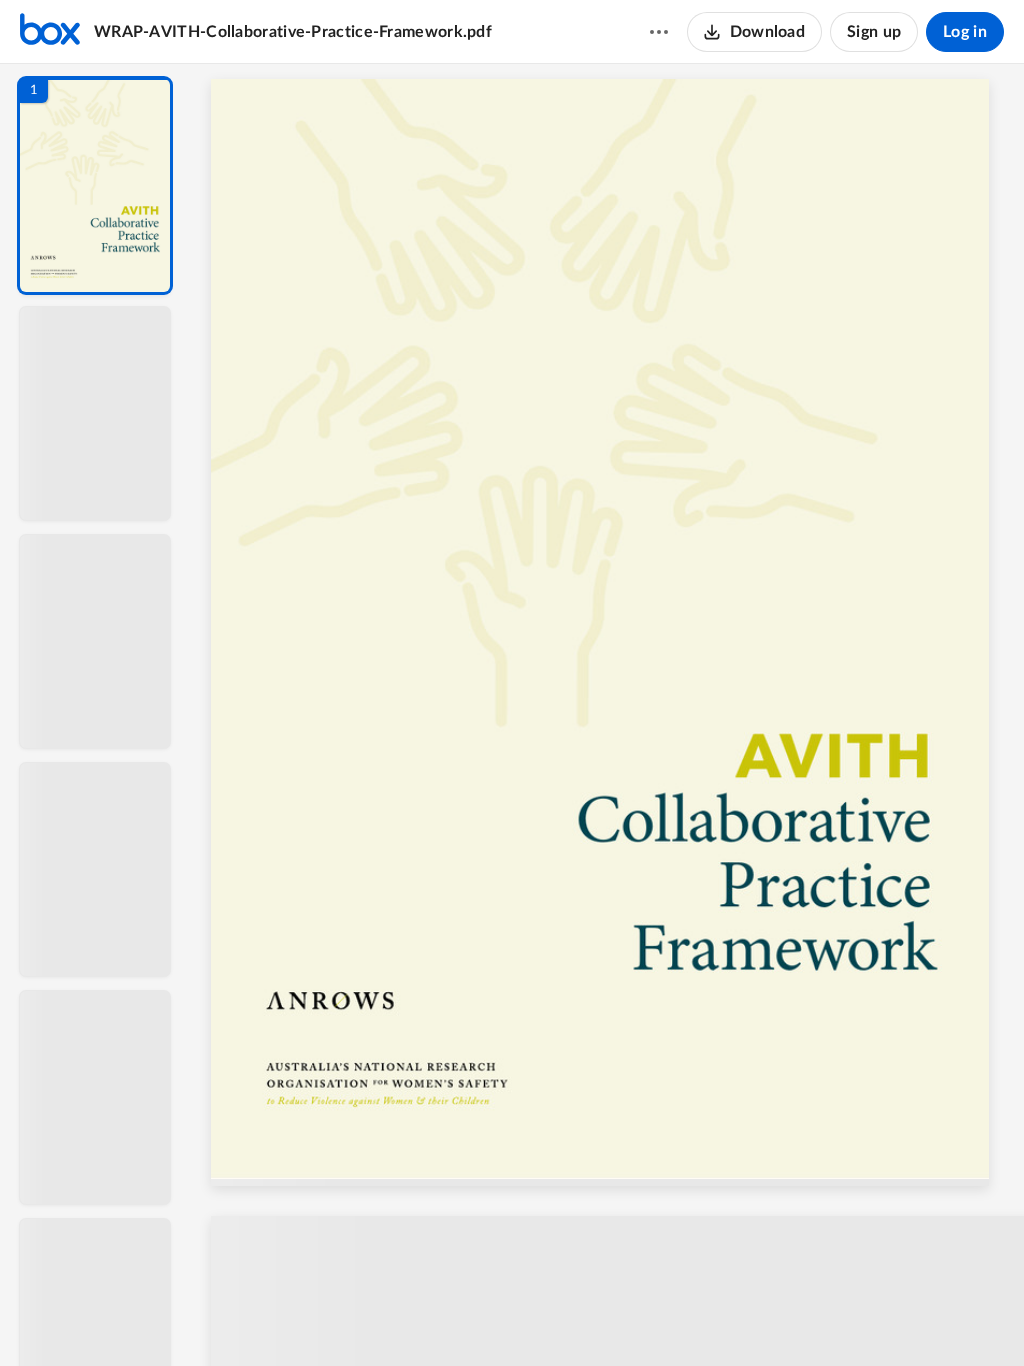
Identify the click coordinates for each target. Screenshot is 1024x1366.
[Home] (50, 32)
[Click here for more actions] (659, 32)
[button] (95, 185)
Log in (965, 32)
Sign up (874, 32)
